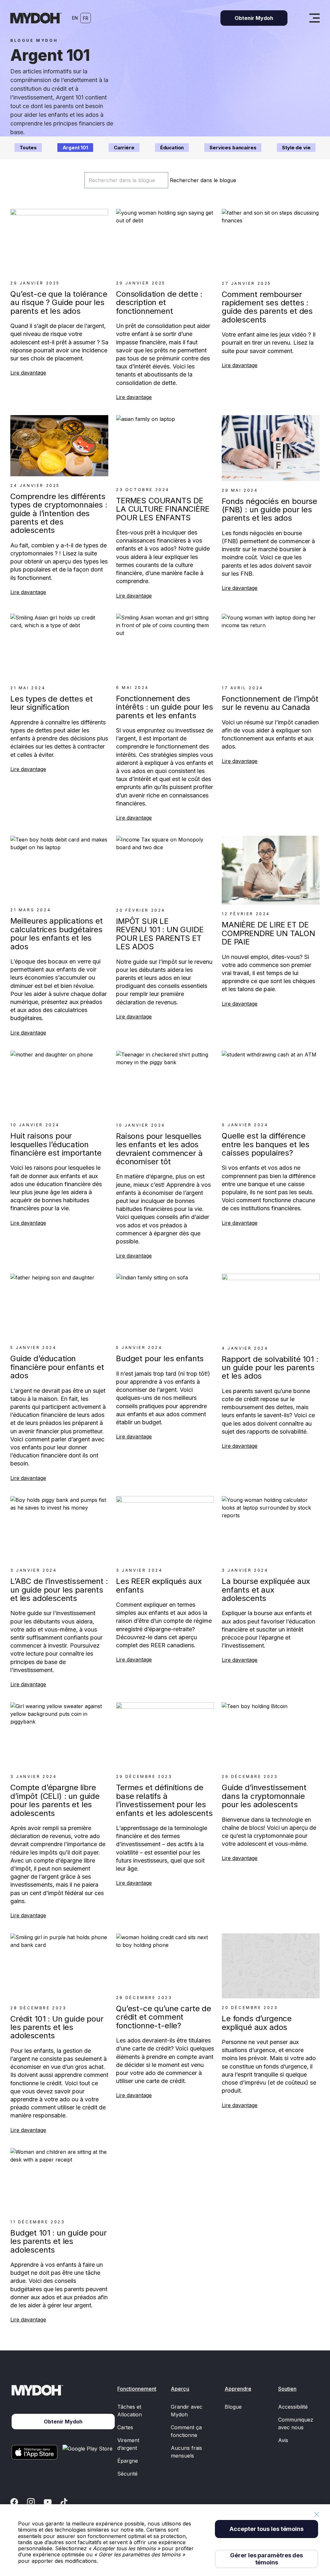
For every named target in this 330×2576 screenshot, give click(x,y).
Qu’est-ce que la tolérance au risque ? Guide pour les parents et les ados (59, 302)
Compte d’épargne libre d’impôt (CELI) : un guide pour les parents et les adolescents (55, 1800)
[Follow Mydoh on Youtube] (48, 2502)
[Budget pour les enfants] (165, 1306)
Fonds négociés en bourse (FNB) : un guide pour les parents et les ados (269, 510)
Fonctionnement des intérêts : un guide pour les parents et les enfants (165, 707)
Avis (283, 2440)
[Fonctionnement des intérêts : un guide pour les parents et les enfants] (165, 646)
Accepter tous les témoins (267, 2529)
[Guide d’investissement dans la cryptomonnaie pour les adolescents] (271, 1735)
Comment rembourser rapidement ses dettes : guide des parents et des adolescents (267, 307)
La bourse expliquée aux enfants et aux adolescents (266, 1590)
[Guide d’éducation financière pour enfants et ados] (59, 1306)
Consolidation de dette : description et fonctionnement (159, 302)
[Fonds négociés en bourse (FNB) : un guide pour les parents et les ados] (271, 448)
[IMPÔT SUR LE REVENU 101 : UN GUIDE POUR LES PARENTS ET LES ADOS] (165, 868)
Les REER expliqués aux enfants (159, 1585)
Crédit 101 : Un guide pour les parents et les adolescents (57, 2027)
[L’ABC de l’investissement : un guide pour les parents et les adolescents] (59, 1529)
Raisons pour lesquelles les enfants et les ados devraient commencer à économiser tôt (159, 1149)
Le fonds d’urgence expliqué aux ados (257, 2023)
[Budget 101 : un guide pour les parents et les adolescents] (59, 2180)
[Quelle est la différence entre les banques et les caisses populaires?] (271, 1083)
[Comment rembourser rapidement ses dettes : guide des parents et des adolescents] (271, 242)
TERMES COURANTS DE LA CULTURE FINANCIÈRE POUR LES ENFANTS (163, 509)
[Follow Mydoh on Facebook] (14, 2502)
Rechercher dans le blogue (203, 180)
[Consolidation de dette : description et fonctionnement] (165, 241)
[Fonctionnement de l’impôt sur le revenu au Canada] (271, 646)
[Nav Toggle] (315, 18)
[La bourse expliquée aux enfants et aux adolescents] (271, 1529)
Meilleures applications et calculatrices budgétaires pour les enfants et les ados (57, 934)
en (75, 18)
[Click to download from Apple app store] (34, 2452)
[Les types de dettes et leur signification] (59, 646)
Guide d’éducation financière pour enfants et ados (57, 1367)
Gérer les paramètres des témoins (267, 2559)
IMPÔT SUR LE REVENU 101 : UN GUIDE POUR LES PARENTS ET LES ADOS (160, 934)
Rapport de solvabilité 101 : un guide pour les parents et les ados (270, 1368)
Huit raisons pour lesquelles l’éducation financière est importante (56, 1144)
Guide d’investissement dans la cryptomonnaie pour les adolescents (264, 1796)
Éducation (172, 148)
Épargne (128, 2461)
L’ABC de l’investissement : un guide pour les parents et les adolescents (59, 1590)
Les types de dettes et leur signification (51, 703)
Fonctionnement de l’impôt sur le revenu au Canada (270, 703)
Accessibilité (293, 2407)
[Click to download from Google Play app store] (89, 2452)
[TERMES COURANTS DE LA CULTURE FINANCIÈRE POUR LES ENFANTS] (165, 448)
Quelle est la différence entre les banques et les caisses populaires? (266, 1144)
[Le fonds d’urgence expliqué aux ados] (271, 1966)
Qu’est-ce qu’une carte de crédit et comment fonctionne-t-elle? (164, 2017)
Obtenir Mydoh (254, 18)
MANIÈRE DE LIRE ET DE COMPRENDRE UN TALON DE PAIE (268, 933)
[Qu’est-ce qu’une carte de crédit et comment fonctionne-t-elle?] (165, 1961)
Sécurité (127, 2474)
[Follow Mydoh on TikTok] (64, 2502)
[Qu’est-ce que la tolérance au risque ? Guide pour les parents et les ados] (59, 241)
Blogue (233, 2407)
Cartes (125, 2427)
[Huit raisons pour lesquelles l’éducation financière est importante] (59, 1083)
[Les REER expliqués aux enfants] (165, 1529)
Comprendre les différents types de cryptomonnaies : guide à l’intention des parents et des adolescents (59, 513)
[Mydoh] (36, 18)
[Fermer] (316, 2514)
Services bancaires (233, 148)
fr (86, 18)
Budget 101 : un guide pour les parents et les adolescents (58, 2241)
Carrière (124, 148)
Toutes (28, 148)
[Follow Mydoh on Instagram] (31, 2502)
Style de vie (296, 148)
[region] (165, 2540)
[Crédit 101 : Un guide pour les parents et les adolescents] (59, 1966)
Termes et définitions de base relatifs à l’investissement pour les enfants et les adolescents (164, 1800)
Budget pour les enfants (160, 1358)
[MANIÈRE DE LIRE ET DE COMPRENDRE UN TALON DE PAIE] (271, 870)
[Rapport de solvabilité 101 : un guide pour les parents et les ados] (271, 1306)
